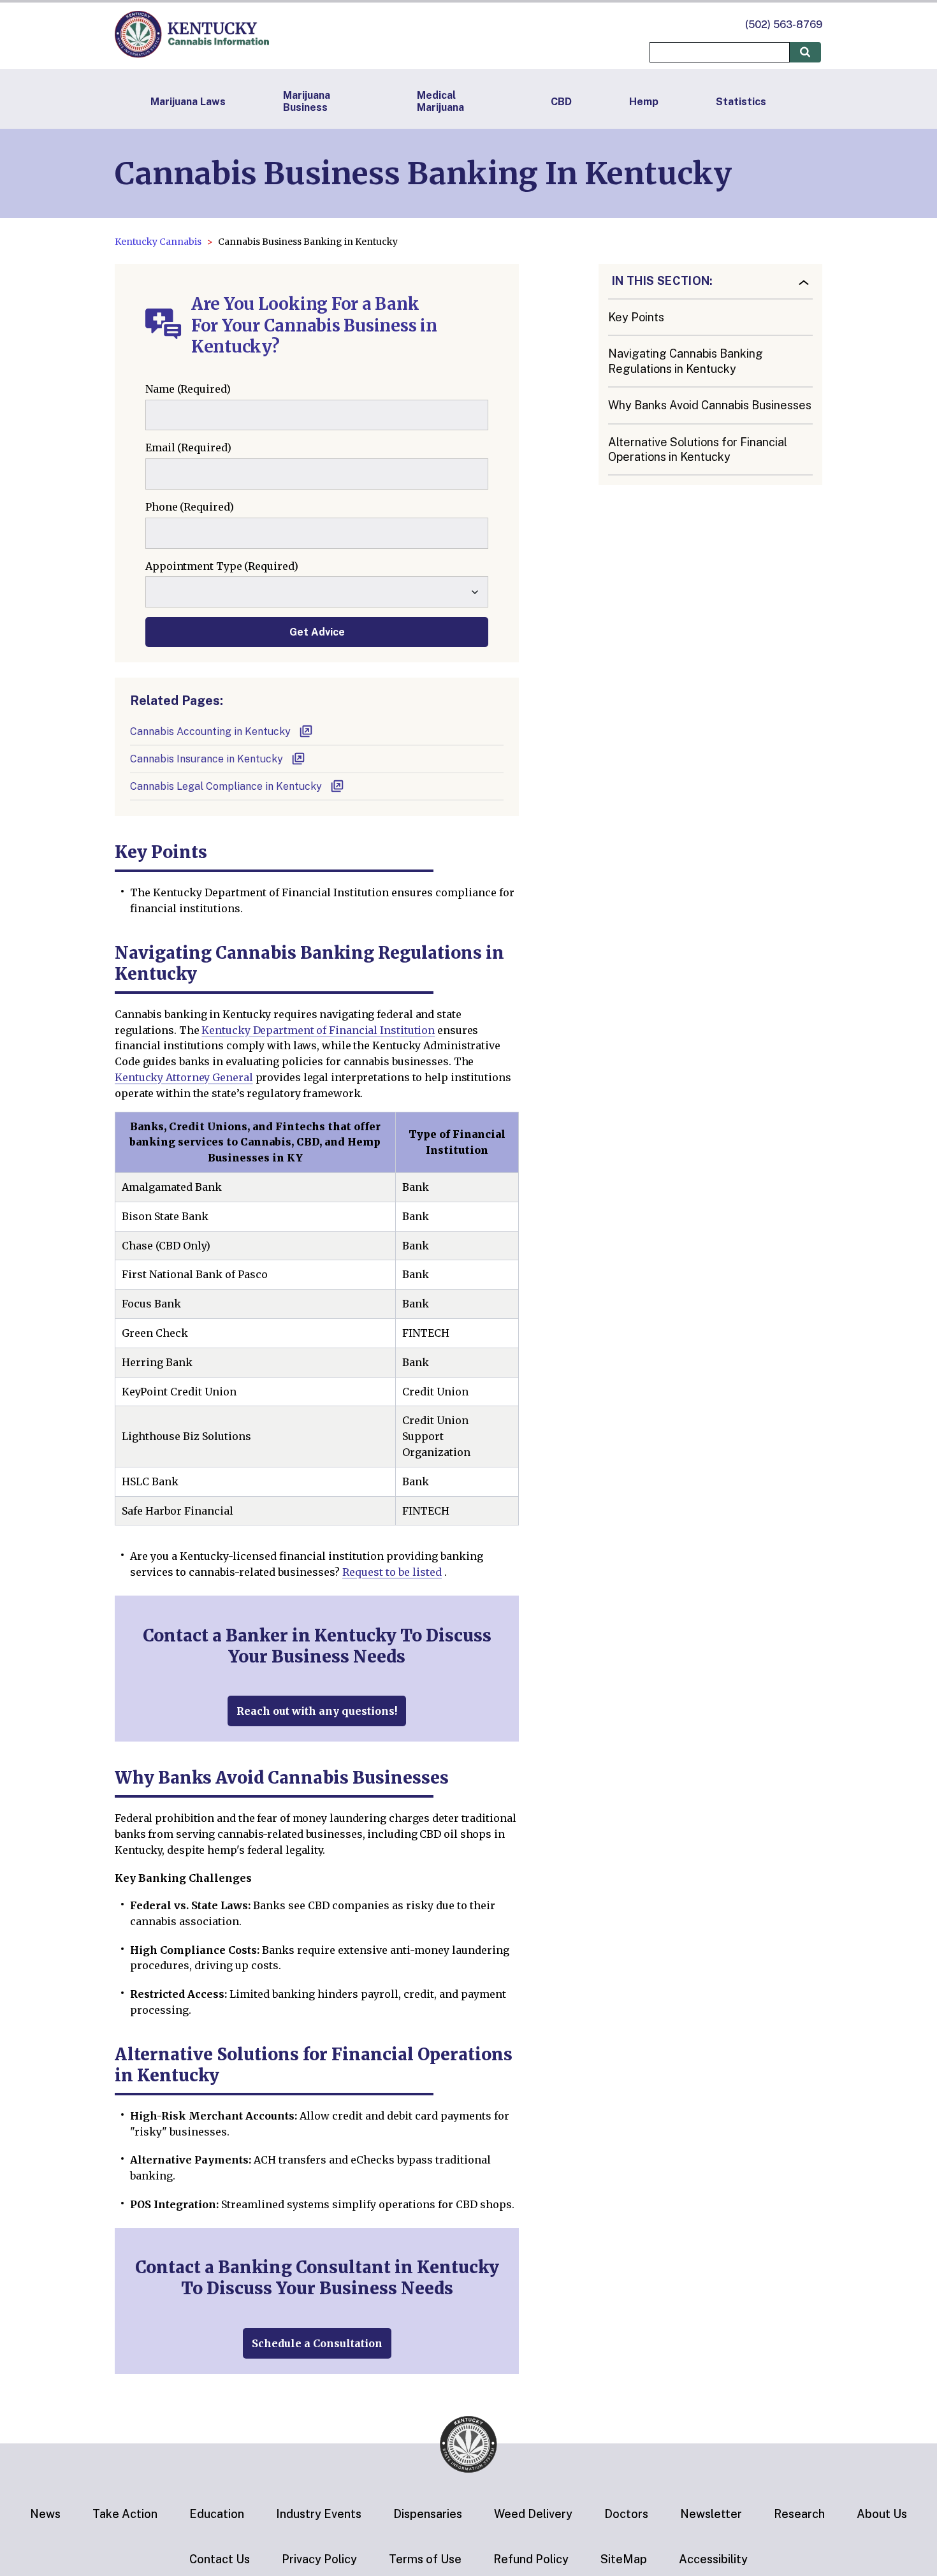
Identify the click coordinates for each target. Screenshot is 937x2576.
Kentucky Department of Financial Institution (318, 1030)
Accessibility (713, 2559)
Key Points (636, 317)
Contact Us (220, 2559)
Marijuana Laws (188, 102)
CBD (561, 102)
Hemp (644, 102)
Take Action (125, 2514)
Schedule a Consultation (317, 2343)
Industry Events (319, 2514)
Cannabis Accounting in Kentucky (210, 731)
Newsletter (711, 2514)
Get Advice (317, 632)
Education (217, 2514)
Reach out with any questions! (317, 1711)
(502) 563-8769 (784, 25)
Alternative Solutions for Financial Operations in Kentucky (698, 449)
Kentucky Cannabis (158, 242)
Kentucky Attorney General (184, 1077)
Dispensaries (428, 2514)
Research (799, 2514)
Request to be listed (392, 1572)
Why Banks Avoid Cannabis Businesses (710, 406)
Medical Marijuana (440, 101)
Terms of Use (425, 2559)
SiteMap (624, 2559)
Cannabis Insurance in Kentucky (207, 759)
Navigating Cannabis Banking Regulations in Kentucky (686, 361)
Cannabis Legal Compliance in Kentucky (226, 786)
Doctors (626, 2514)
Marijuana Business (307, 101)
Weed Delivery (533, 2514)
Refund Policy (531, 2559)
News (45, 2514)
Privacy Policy (319, 2559)
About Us (882, 2514)
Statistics (741, 102)
